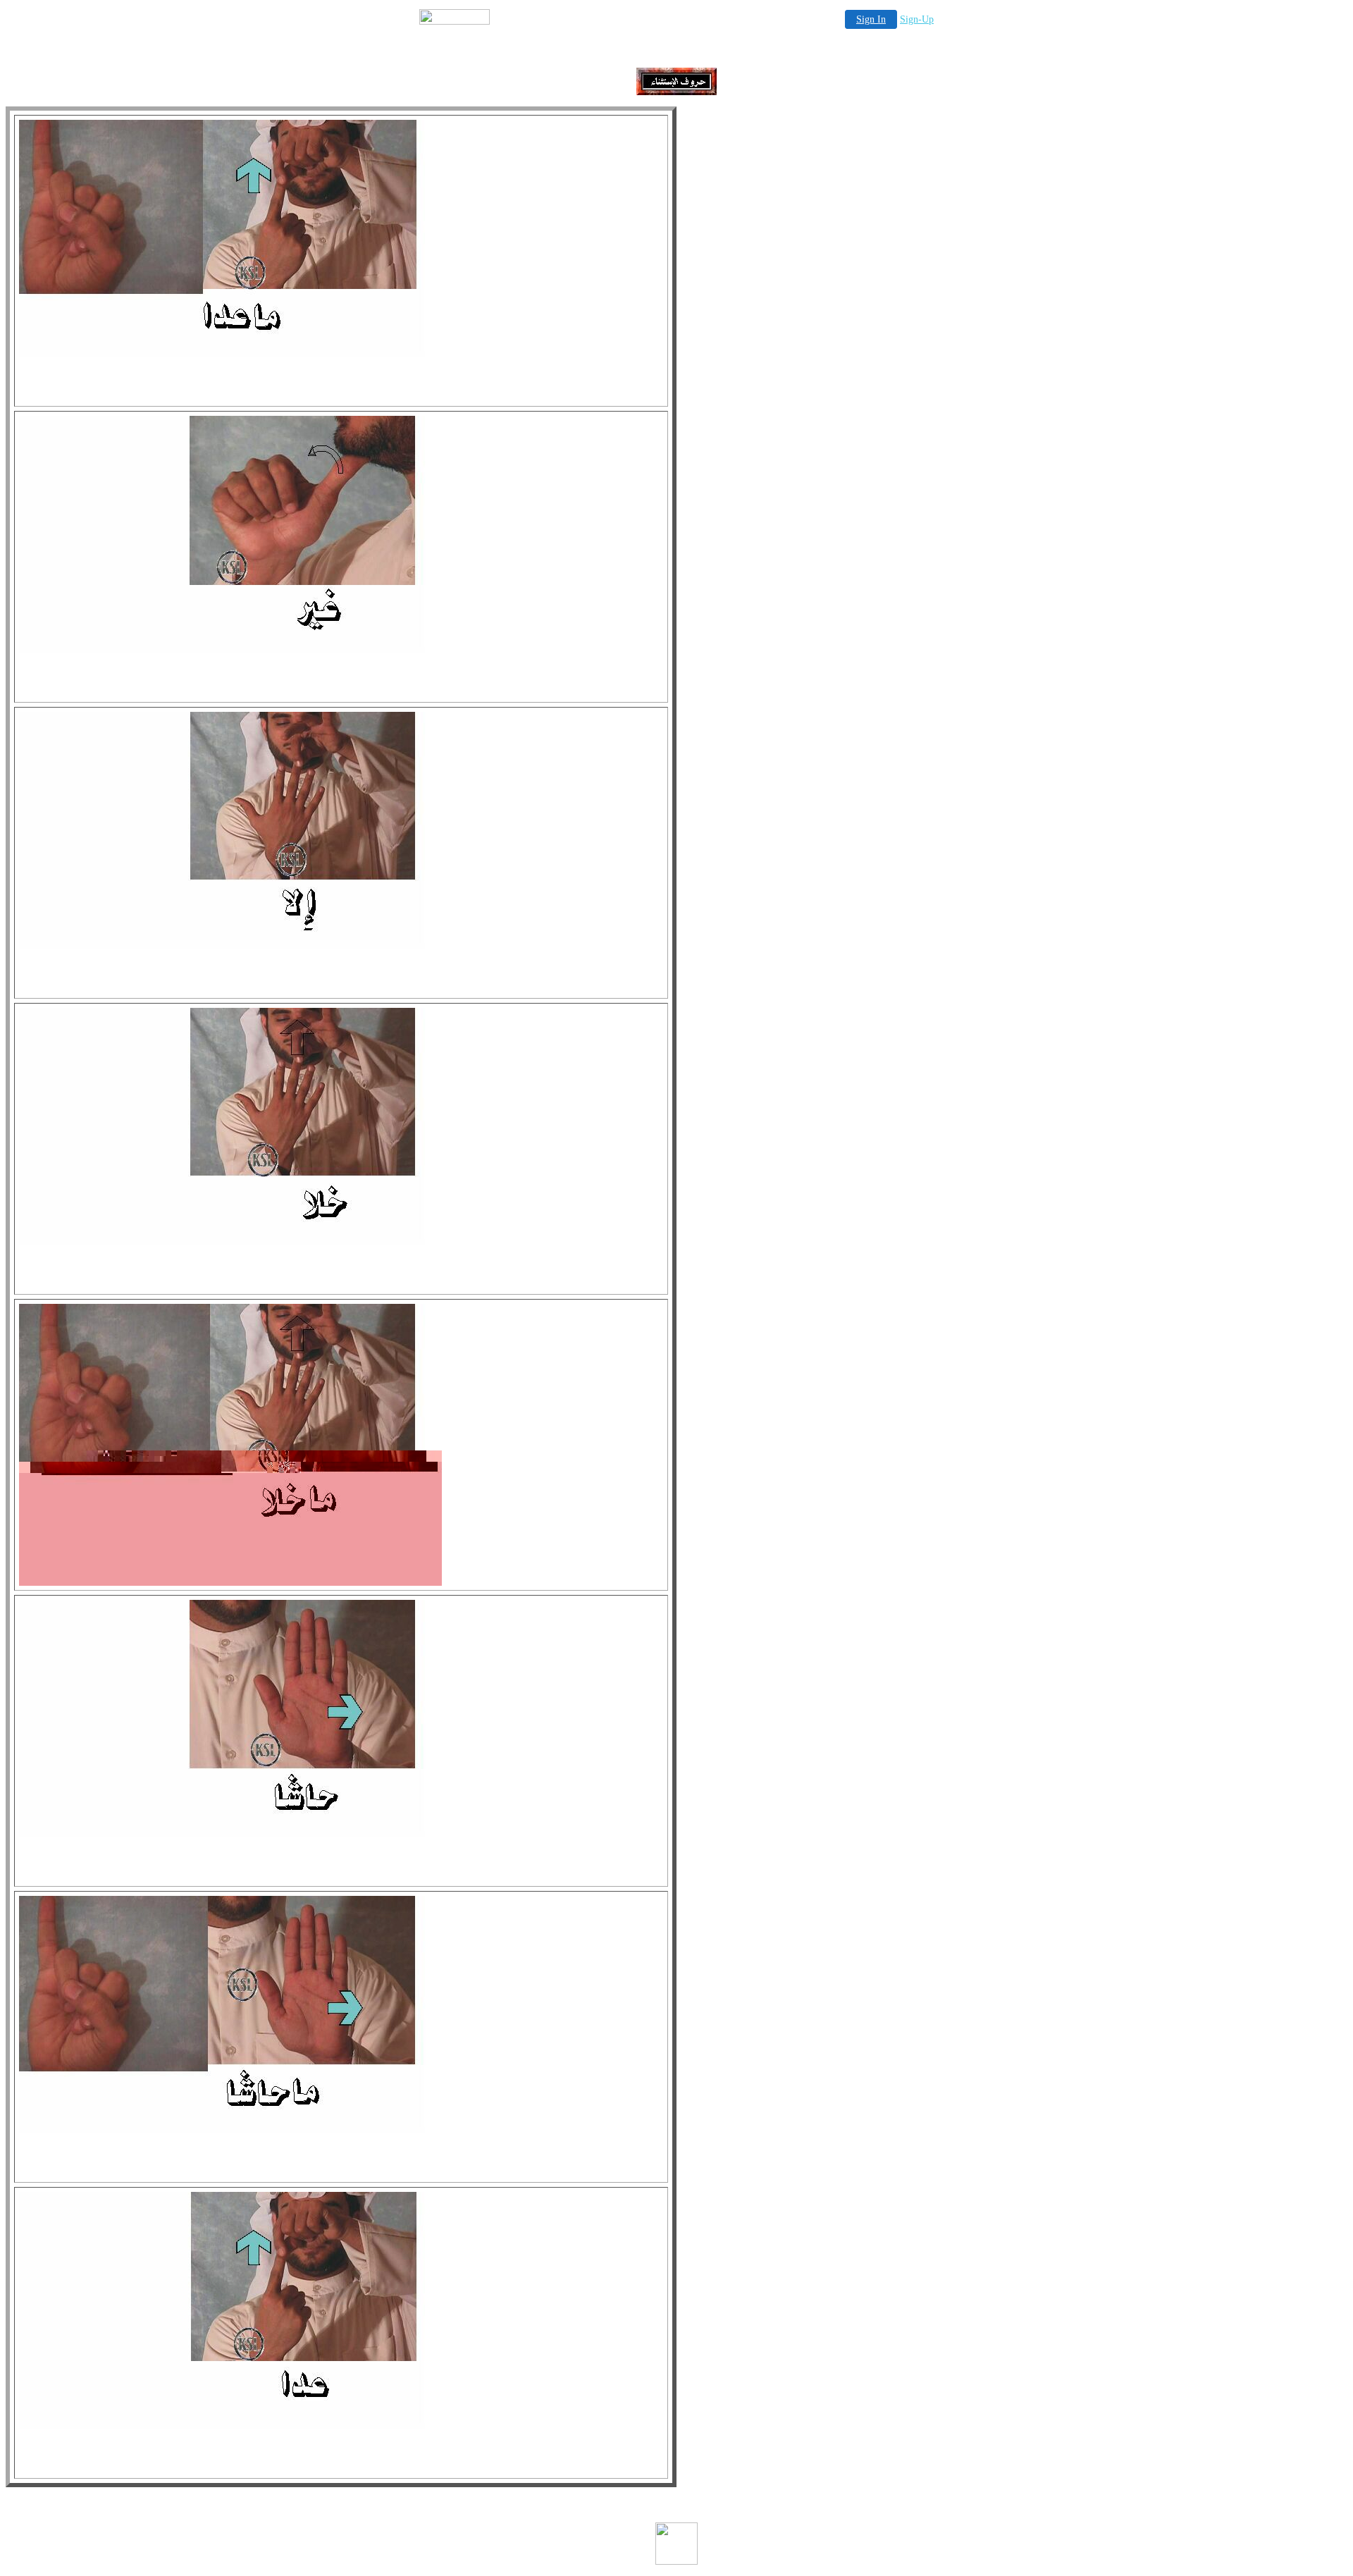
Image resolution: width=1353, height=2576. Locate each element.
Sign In (871, 19)
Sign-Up (917, 19)
